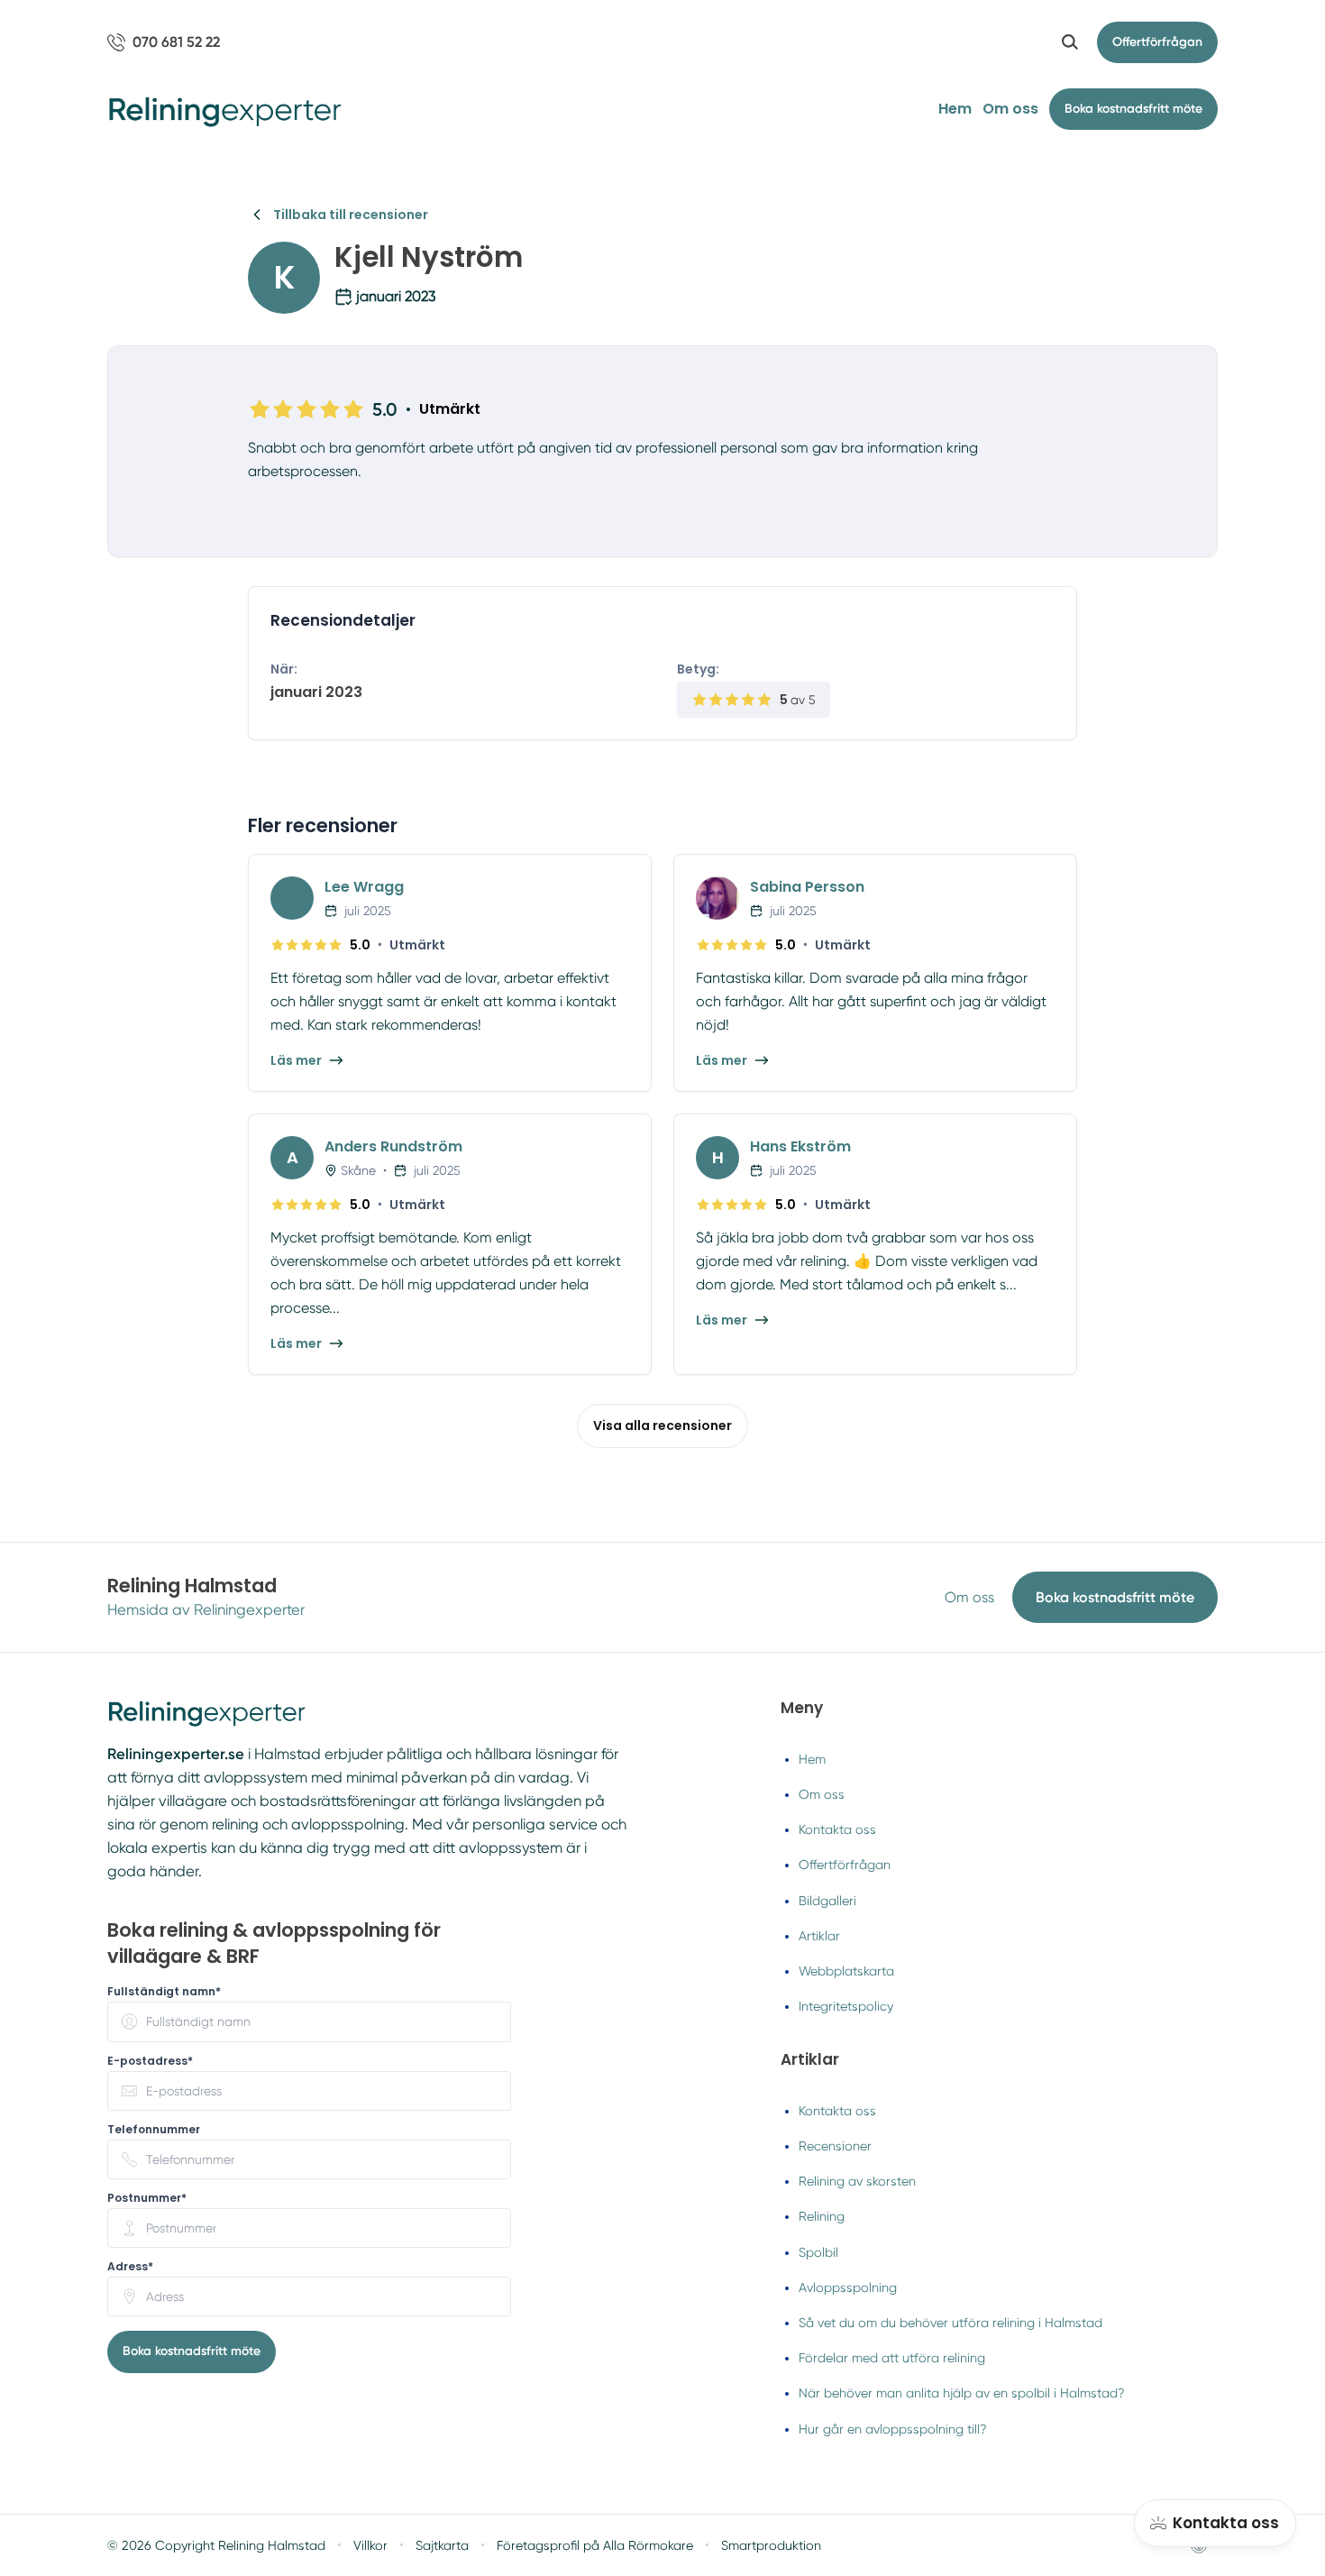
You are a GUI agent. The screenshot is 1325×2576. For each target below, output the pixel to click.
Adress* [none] (130, 2267)
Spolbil (818, 2252)
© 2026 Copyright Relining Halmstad (216, 2545)
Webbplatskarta (846, 1971)
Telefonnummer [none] (154, 2130)
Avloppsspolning (848, 2287)
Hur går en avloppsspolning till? (893, 2429)
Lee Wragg (364, 887)
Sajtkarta (442, 2545)
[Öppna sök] (1070, 42)
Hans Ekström (800, 1146)
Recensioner (835, 2146)
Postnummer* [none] (147, 2198)
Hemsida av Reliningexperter (206, 1610)
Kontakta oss (837, 1829)
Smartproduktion (771, 2545)
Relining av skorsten (857, 2181)
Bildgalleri (827, 1901)
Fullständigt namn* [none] (164, 1992)
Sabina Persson (807, 887)
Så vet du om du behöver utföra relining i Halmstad (950, 2323)
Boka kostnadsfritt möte (1115, 1597)
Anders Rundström (393, 1146)
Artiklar (819, 1936)
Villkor (370, 2545)
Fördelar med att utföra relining (892, 2358)
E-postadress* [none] (150, 2061)
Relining (822, 2216)
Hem (955, 109)
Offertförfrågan (1157, 42)
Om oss (1010, 109)
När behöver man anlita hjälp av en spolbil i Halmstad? (962, 2393)
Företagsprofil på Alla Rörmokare (595, 2545)
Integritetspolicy (846, 2006)
